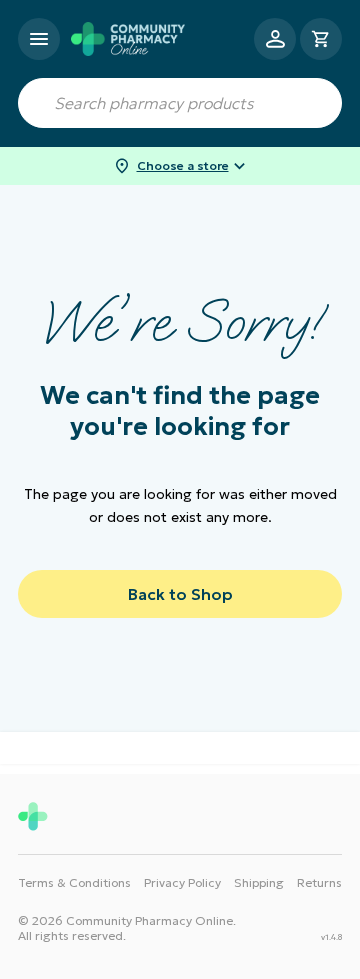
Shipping (259, 882)
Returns (319, 882)
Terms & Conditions (74, 882)
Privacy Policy (182, 882)
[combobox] (180, 103)
